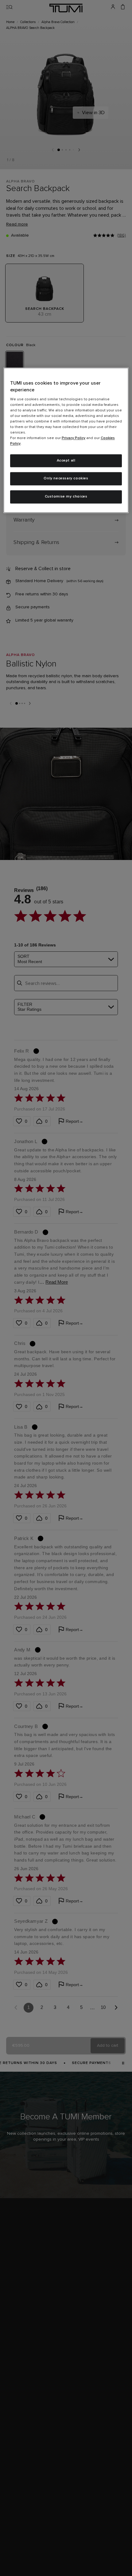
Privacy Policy (74, 438)
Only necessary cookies (66, 479)
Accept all (66, 461)
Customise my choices (66, 497)
